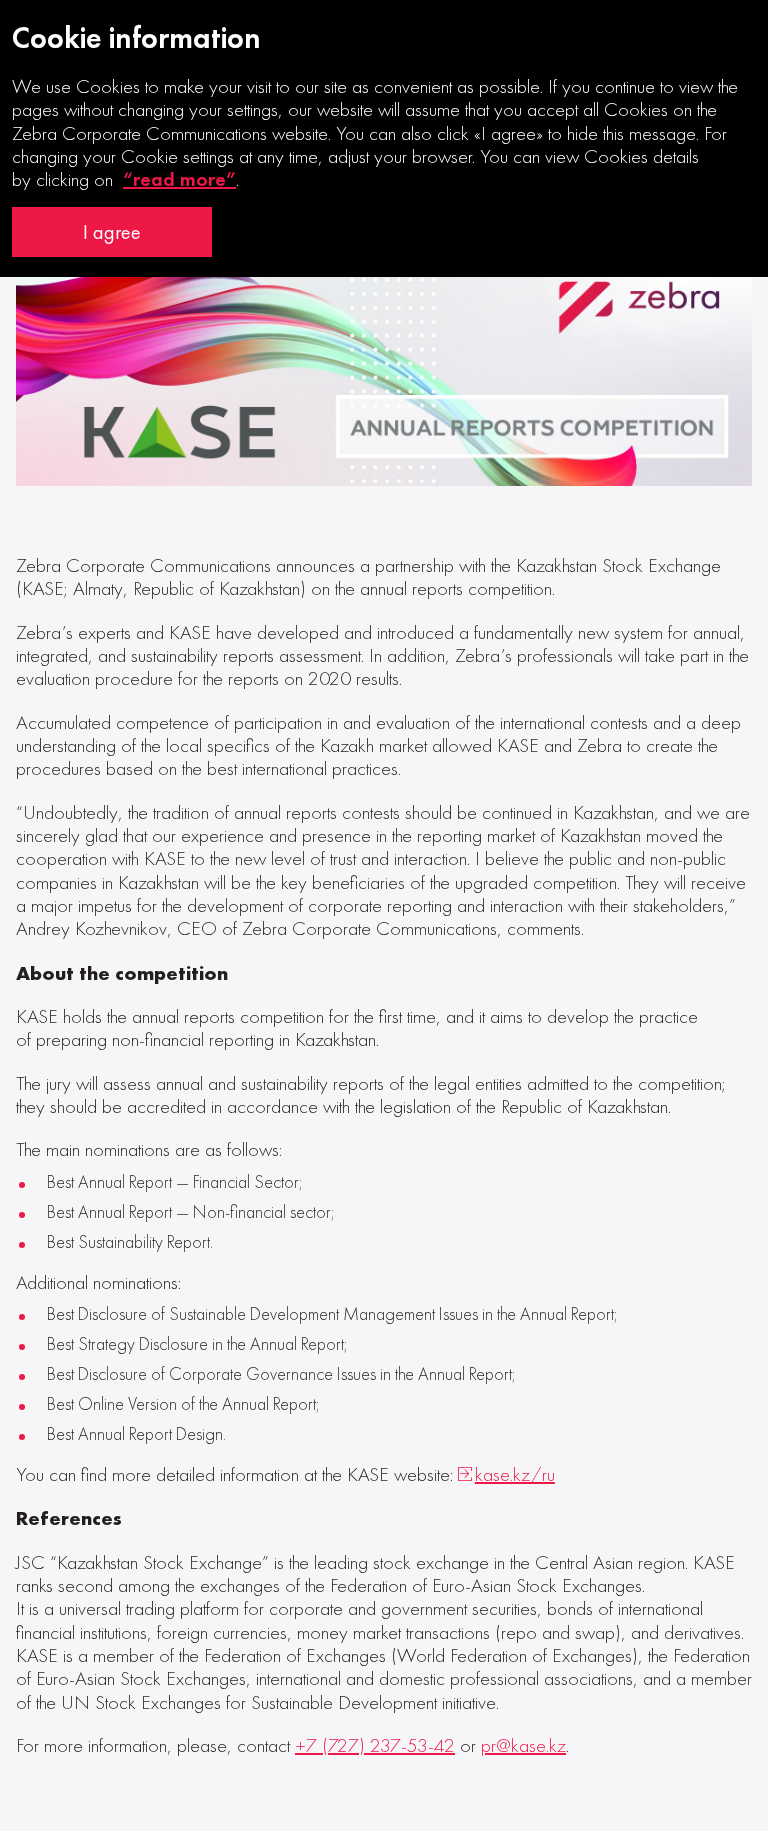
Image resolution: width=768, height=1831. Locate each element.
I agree (112, 232)
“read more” (179, 179)
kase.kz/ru (515, 1474)
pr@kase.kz (523, 1745)
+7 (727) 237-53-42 (375, 1745)
